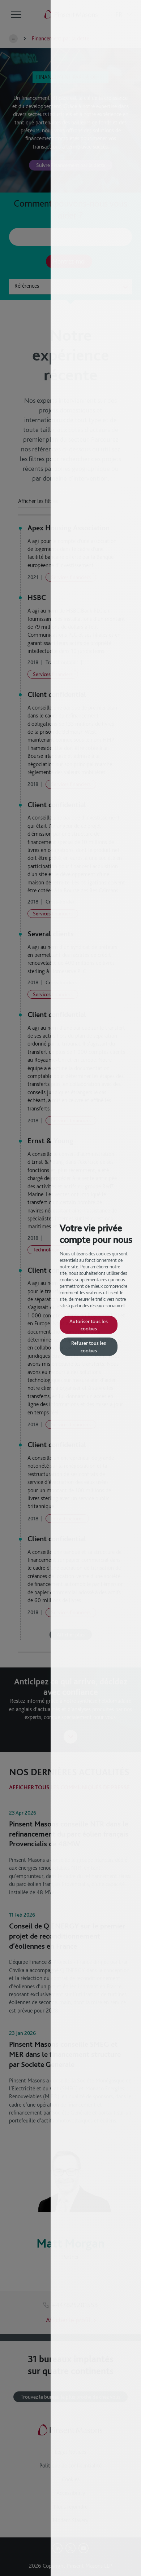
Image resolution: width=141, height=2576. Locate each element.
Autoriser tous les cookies (89, 1324)
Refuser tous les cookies (89, 1346)
